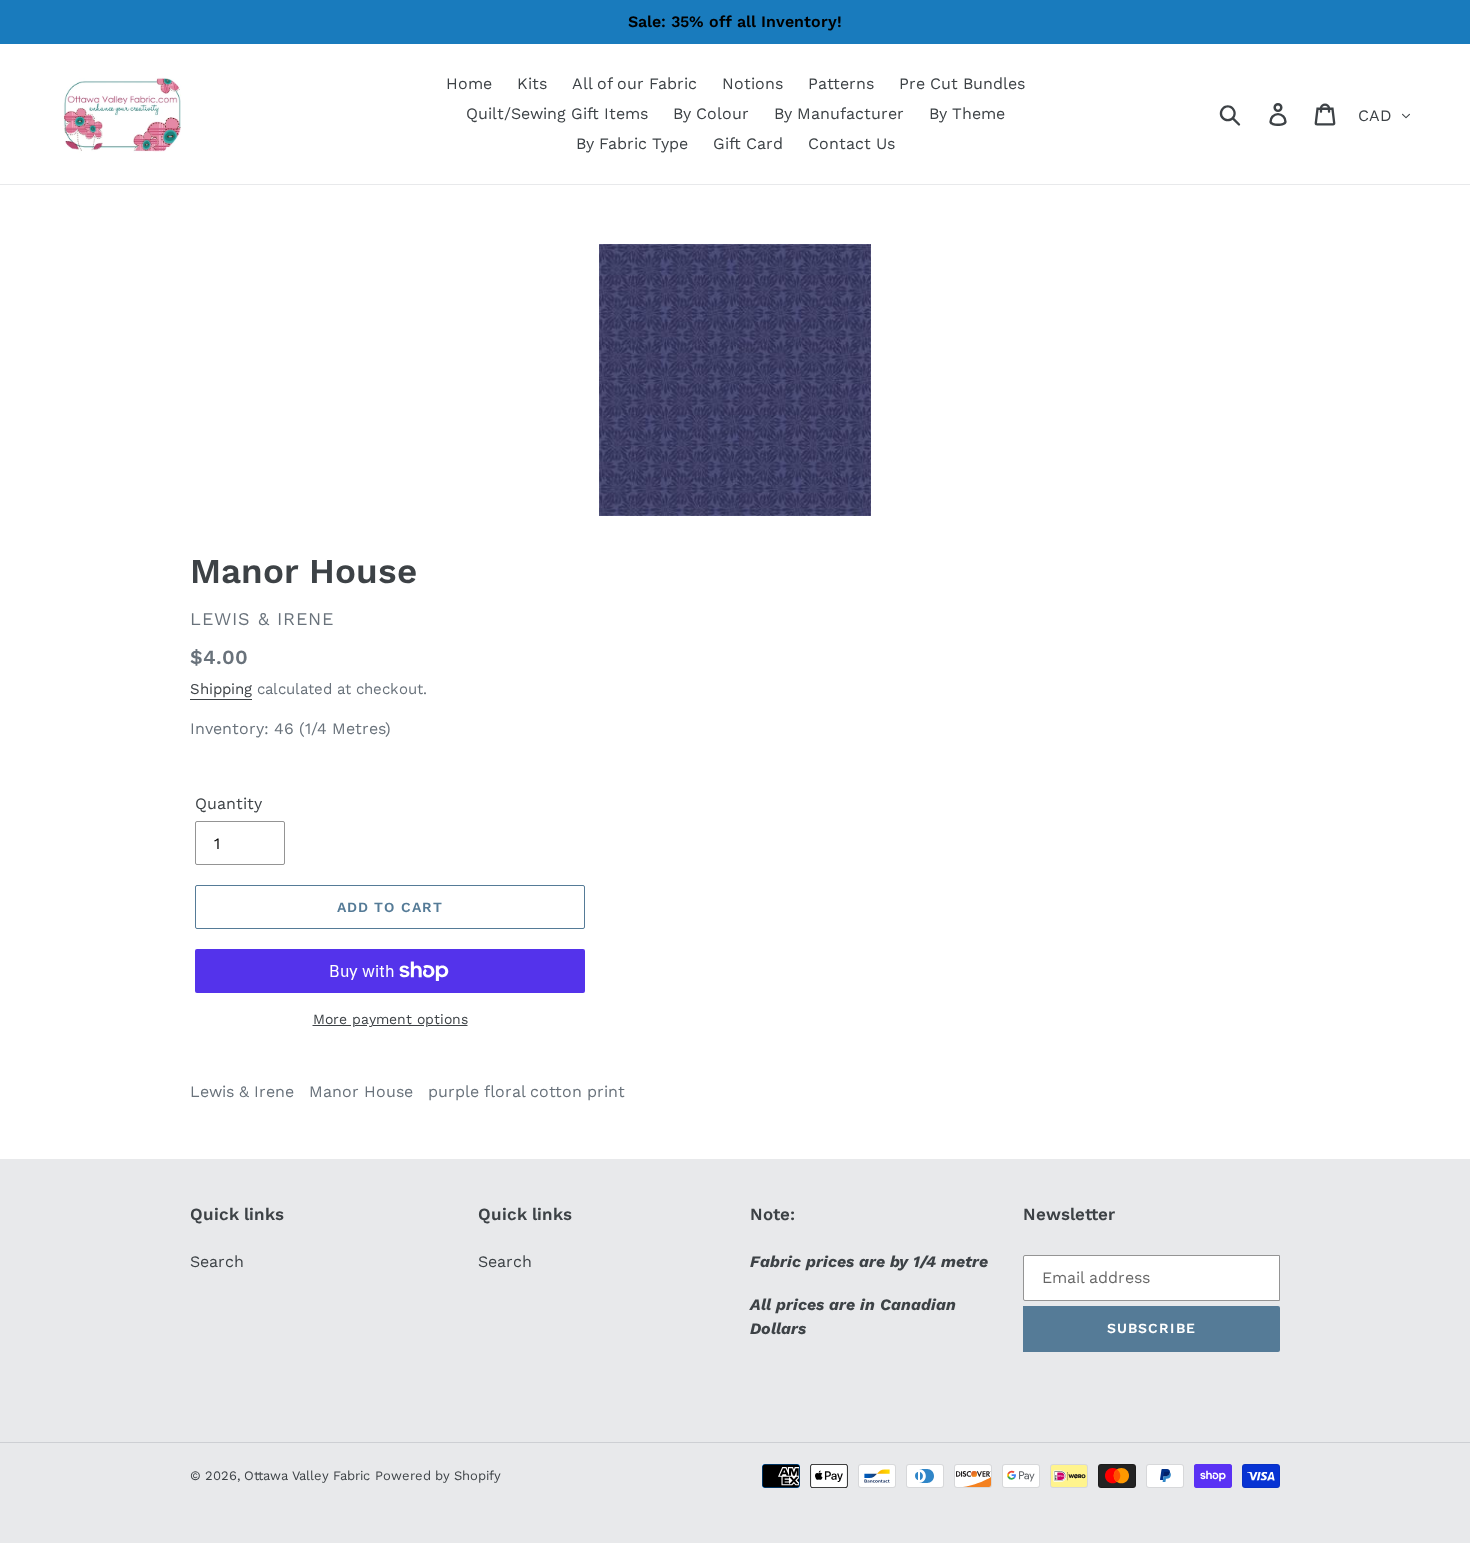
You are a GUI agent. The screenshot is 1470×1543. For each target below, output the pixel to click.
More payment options (390, 1019)
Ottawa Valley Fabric (307, 1475)
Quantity (228, 803)
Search (217, 1261)
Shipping (221, 689)
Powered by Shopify (438, 1475)
